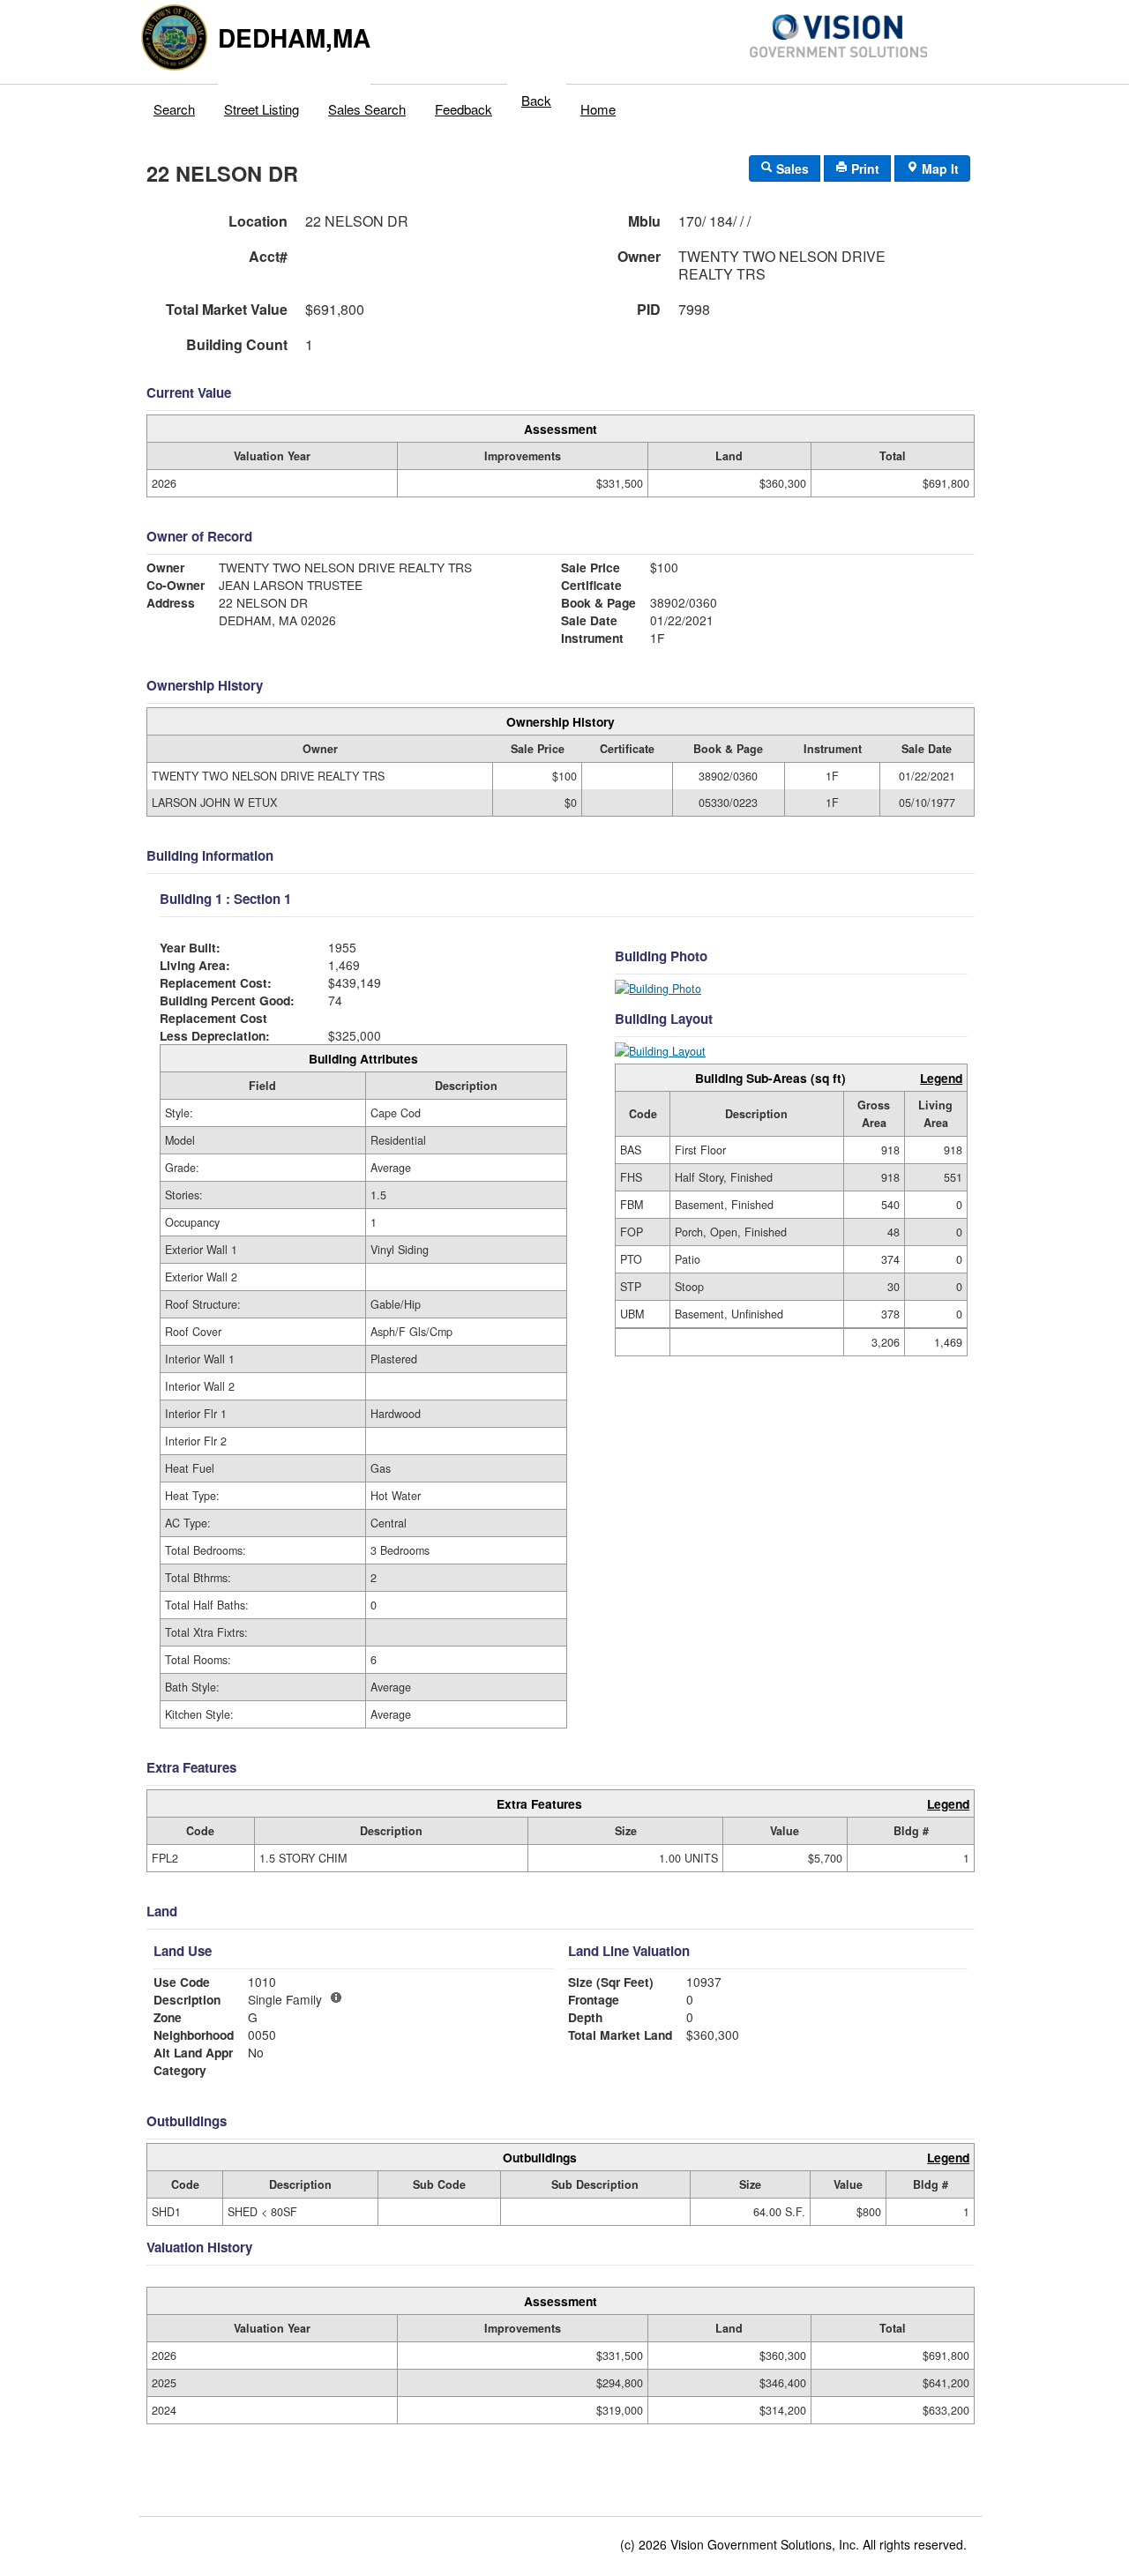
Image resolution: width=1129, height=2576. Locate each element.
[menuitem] (175, 105)
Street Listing (262, 109)
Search (174, 109)
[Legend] (336, 1997)
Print (864, 168)
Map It (938, 168)
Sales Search (367, 109)
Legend (941, 1078)
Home (598, 109)
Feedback (464, 109)
